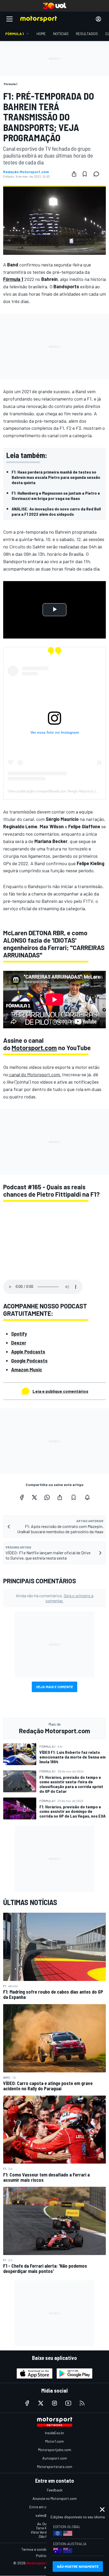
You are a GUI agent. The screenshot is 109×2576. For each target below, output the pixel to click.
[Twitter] (34, 1497)
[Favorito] (85, 174)
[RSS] (82, 2403)
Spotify (19, 1334)
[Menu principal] (10, 19)
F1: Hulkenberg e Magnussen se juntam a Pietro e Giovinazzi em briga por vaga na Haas (56, 496)
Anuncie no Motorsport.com (55, 2498)
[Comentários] (98, 174)
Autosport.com (55, 2458)
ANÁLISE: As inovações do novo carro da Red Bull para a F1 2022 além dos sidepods (56, 511)
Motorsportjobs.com (55, 2450)
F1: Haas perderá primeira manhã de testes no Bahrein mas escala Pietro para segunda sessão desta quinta (56, 477)
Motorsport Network (45, 2563)
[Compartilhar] (74, 174)
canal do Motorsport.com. (35, 1074)
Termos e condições (37, 2549)
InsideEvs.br (55, 2433)
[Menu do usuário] (98, 19)
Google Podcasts (29, 1361)
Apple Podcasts (28, 1352)
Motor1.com (54, 2441)
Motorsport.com (34, 1048)
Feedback (55, 2490)
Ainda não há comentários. (55, 1598)
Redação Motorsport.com (26, 172)
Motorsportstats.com (55, 2467)
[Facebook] (22, 1497)
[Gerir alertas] (87, 1497)
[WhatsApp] (47, 1497)
